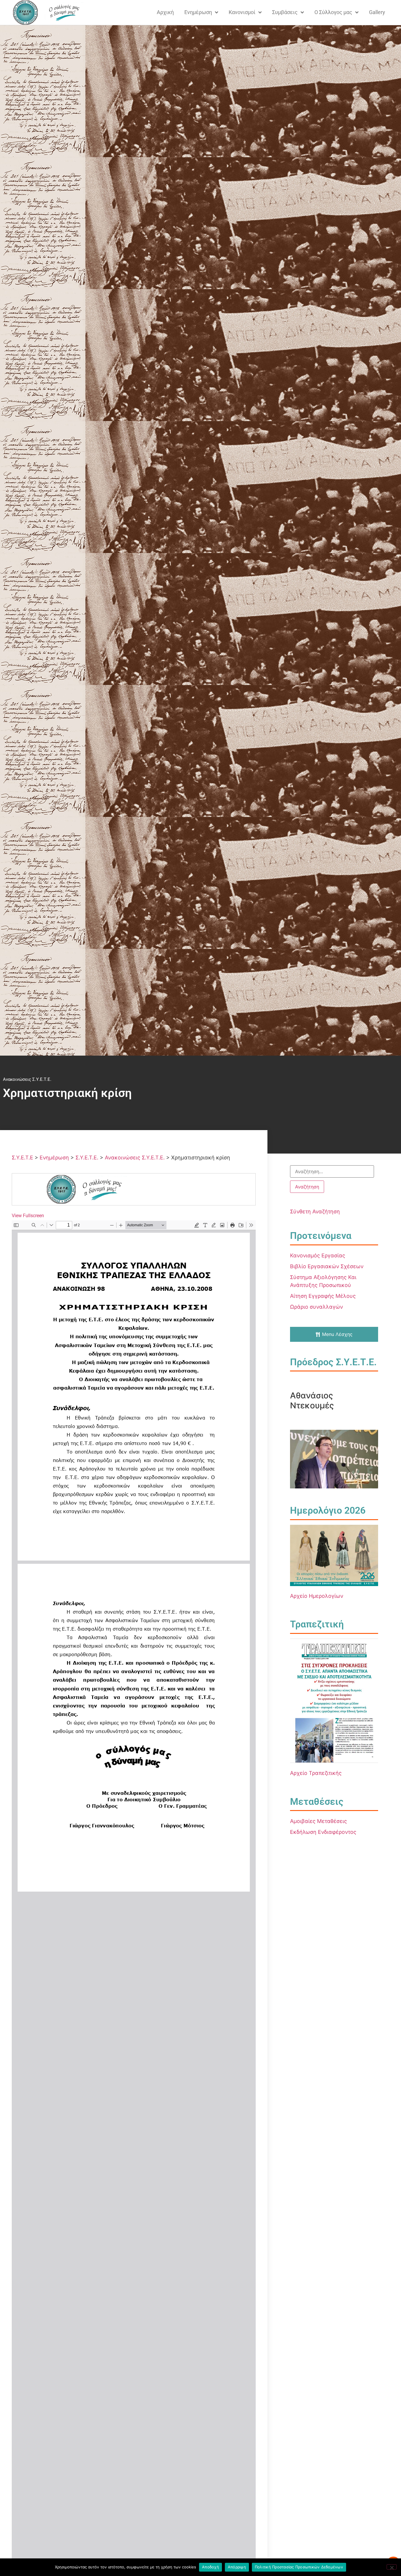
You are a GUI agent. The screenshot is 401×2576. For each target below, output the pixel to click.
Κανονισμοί (242, 12)
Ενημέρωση (198, 12)
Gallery (377, 12)
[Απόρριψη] (392, 2567)
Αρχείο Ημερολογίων (317, 1596)
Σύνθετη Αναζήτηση (315, 1211)
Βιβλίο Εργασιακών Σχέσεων (327, 1266)
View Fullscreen (28, 1216)
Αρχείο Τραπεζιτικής (316, 1773)
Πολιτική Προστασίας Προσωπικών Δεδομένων (299, 2567)
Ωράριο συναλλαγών (316, 1307)
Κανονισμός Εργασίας (318, 1255)
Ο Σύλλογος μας (333, 12)
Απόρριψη (237, 2567)
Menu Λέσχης (337, 1334)
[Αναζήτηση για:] (332, 1171)
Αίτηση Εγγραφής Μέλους (323, 1296)
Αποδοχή (210, 2567)
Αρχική (165, 12)
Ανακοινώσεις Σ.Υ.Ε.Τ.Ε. (27, 1079)
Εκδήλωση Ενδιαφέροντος (323, 1832)
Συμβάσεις (285, 12)
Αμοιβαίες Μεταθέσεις (319, 1821)
